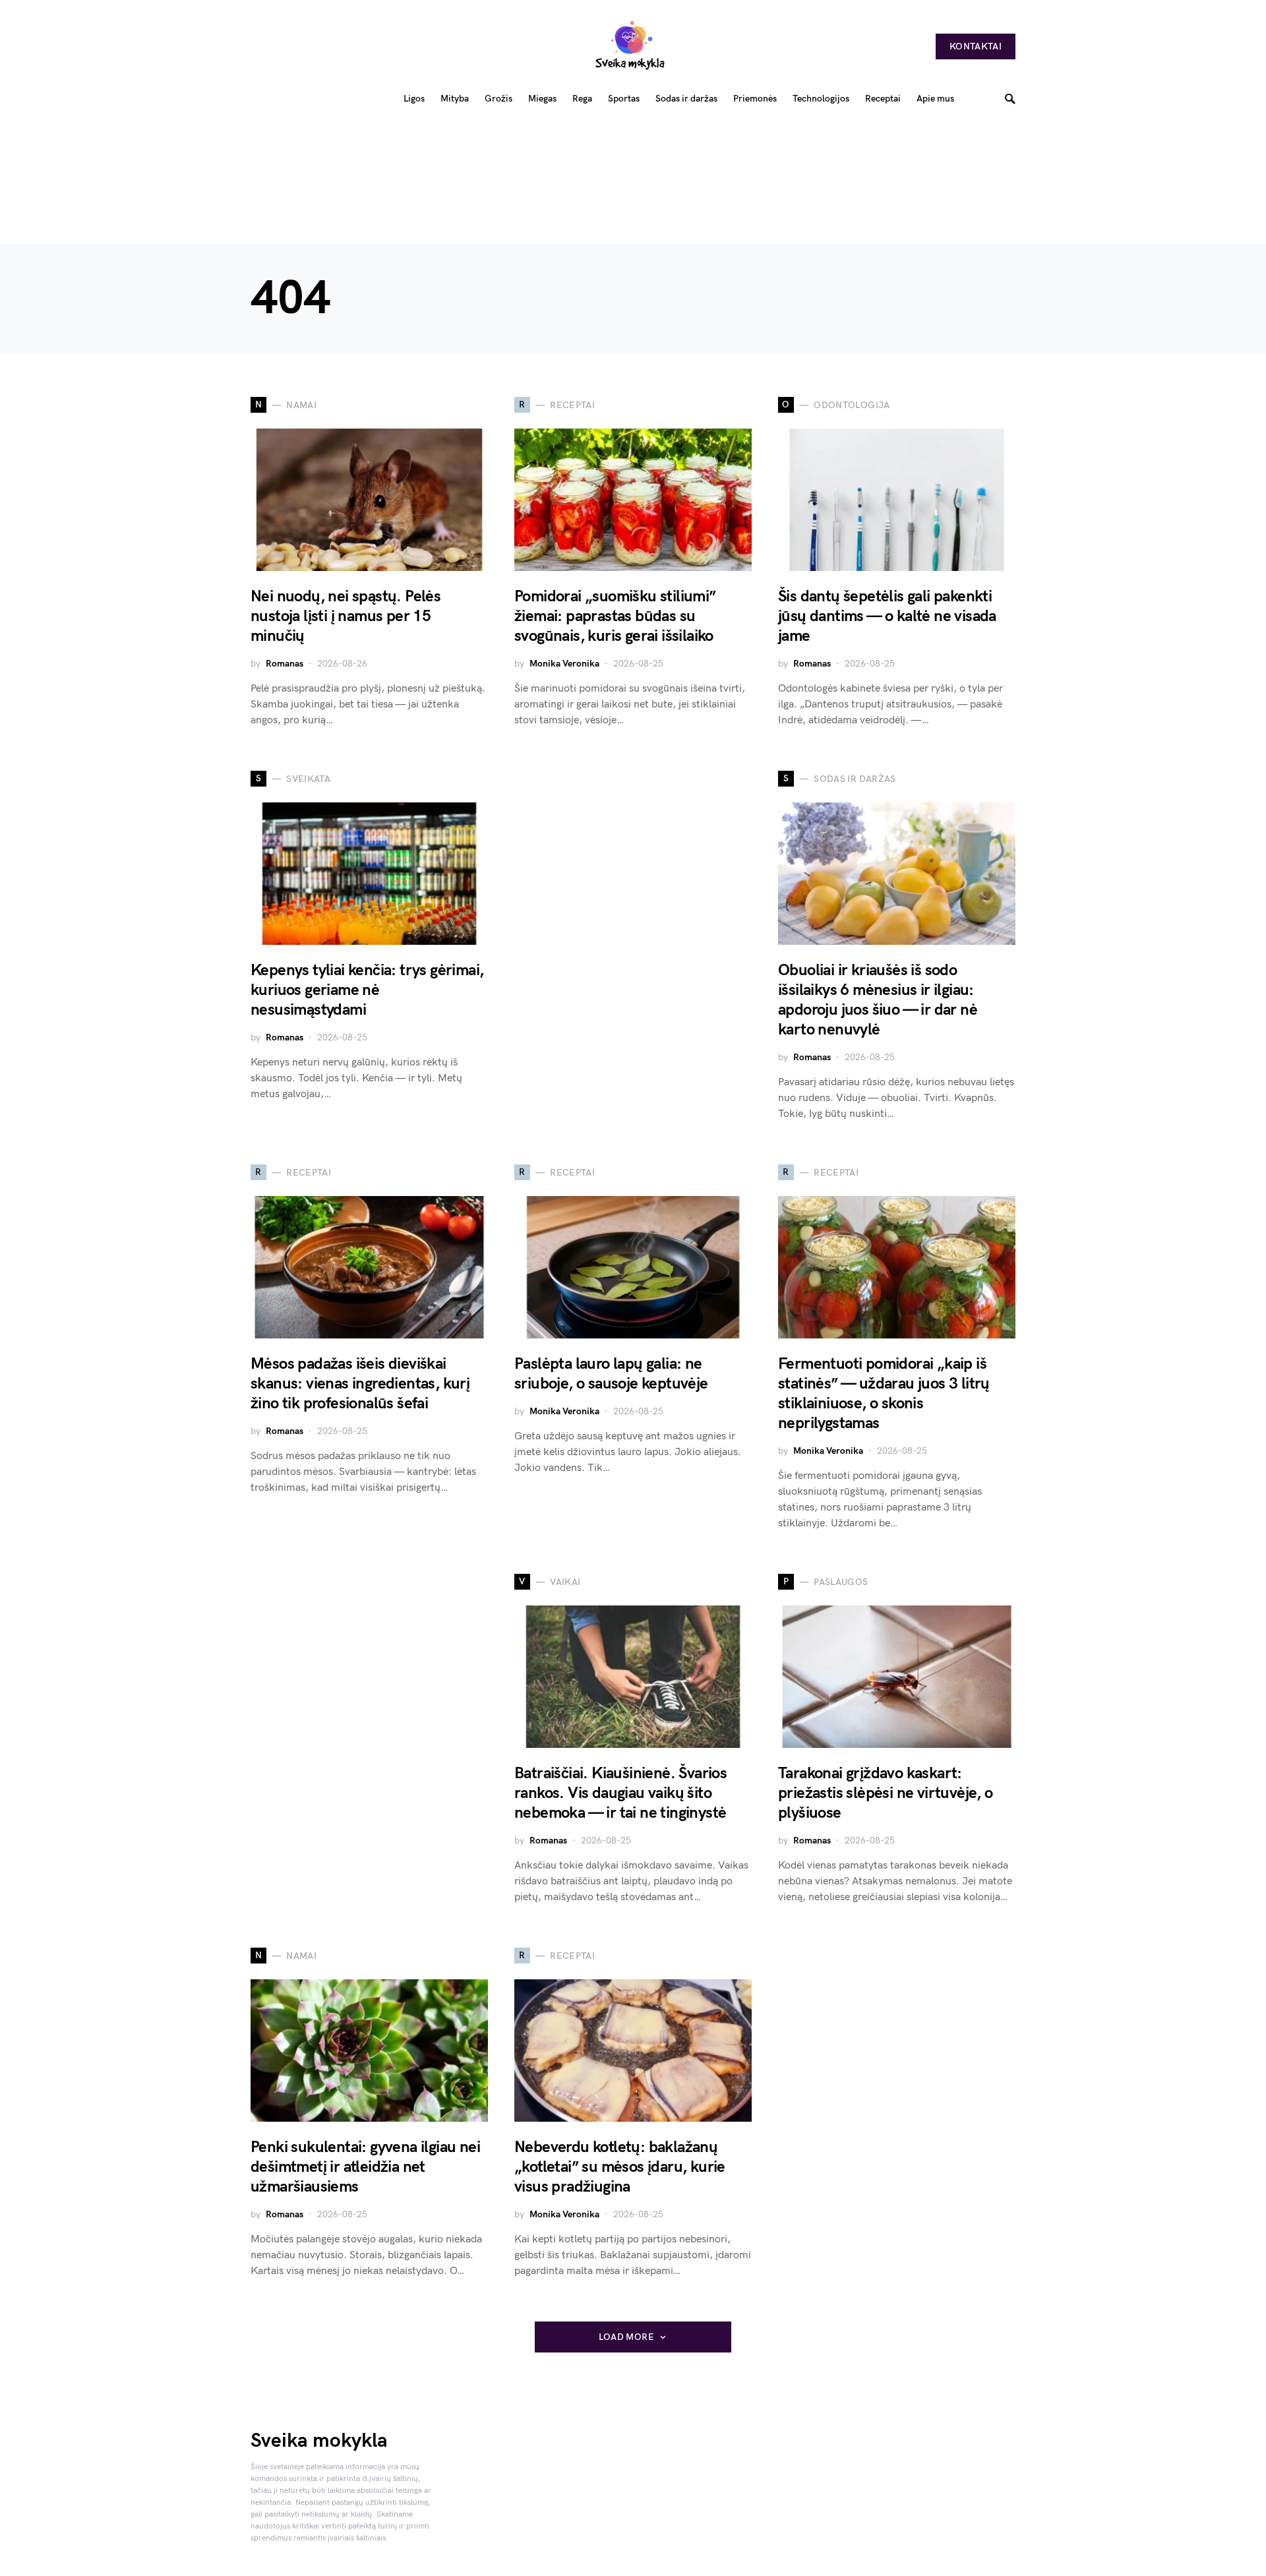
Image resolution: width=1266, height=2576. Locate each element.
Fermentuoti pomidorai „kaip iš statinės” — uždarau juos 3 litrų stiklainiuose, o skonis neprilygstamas (884, 1393)
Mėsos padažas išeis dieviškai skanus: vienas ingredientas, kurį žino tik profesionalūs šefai (360, 1384)
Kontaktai (976, 46)
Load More (626, 2337)
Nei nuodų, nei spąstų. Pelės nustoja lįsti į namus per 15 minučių (346, 616)
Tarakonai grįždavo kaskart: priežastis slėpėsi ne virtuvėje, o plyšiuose (886, 1793)
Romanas (285, 664)
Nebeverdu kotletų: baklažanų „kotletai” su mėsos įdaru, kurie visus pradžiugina (620, 2167)
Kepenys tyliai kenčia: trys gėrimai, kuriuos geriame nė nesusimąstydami (367, 990)
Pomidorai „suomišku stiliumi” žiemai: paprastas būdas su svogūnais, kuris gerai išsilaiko (615, 616)
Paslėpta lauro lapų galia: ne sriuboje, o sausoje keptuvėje (611, 1374)
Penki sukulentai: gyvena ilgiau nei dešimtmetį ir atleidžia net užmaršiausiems (365, 2167)
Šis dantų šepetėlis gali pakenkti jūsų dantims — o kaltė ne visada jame (887, 616)
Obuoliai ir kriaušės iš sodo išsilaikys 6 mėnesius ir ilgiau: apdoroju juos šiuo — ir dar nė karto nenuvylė (878, 1000)
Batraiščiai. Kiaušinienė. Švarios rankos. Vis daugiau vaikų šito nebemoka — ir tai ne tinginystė (620, 1793)
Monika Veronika (564, 664)
